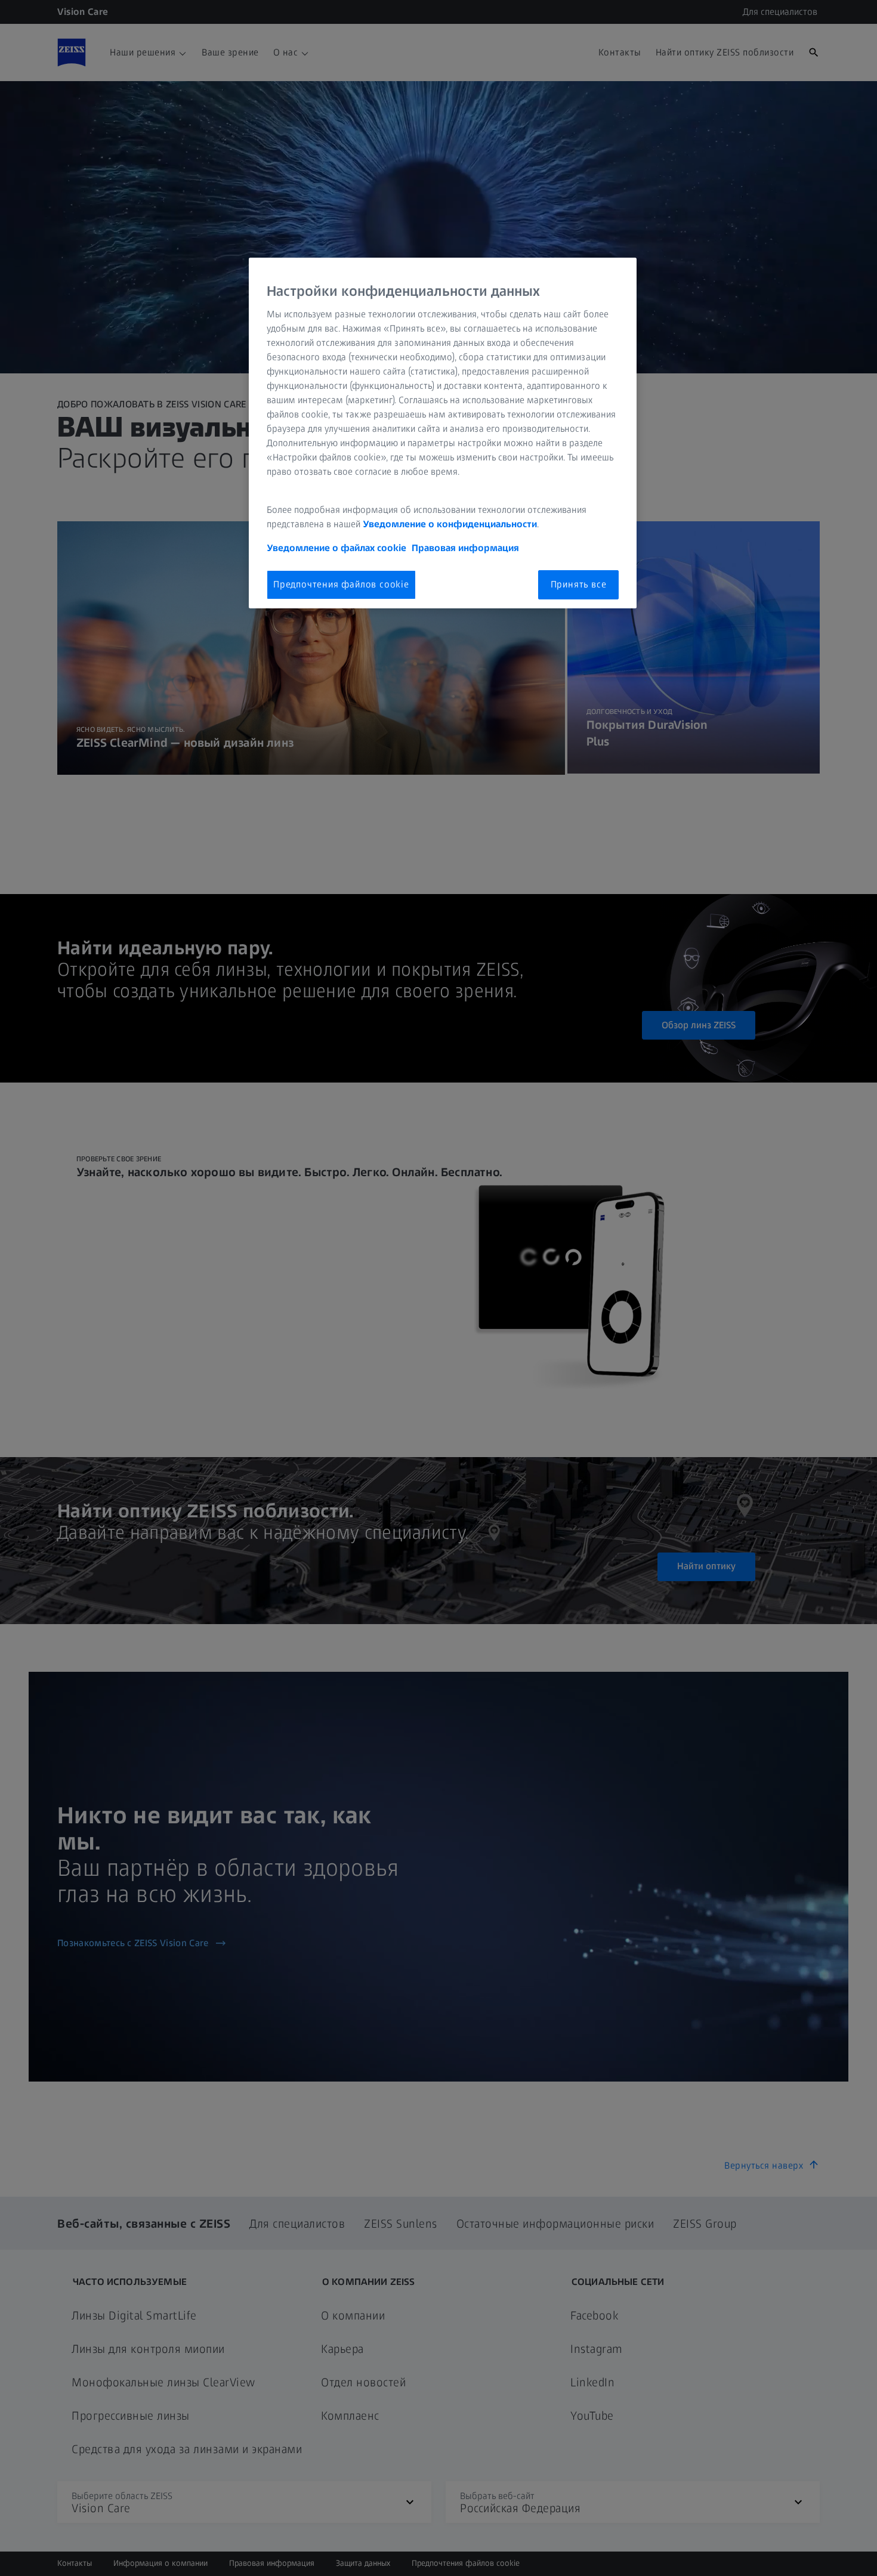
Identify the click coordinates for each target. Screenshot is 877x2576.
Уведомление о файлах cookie (336, 548)
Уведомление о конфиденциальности (450, 524)
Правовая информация (465, 548)
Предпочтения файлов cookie (341, 584)
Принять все (579, 584)
